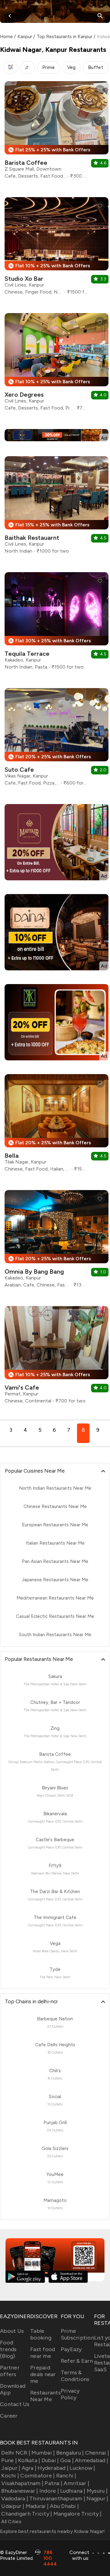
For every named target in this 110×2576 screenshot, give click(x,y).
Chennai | (97, 2453)
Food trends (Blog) (8, 2349)
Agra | (29, 2468)
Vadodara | (15, 2498)
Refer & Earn (77, 2361)
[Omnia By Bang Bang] (57, 1241)
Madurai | (37, 2506)
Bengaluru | (70, 2453)
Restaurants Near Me (46, 2396)
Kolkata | (29, 2460)
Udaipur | (13, 2506)
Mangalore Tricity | (77, 2514)
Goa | (67, 2460)
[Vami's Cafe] (57, 1357)
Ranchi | (66, 2476)
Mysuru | (97, 2491)
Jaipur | (11, 2468)
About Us (12, 2331)
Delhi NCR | (16, 2453)
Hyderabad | (53, 2468)
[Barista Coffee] (57, 132)
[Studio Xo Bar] (57, 248)
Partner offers (10, 2371)
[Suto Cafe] (57, 739)
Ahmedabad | (92, 2460)
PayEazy (71, 2349)
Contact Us (15, 2404)
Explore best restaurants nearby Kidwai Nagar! (52, 2531)
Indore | (49, 2491)
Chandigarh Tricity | (27, 2514)
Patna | (53, 2483)
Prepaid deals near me (43, 2374)
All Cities (11, 2522)
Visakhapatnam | (22, 2483)
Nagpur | (97, 2498)
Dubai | (50, 2460)
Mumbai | (43, 2453)
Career (9, 2416)
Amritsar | (76, 2483)
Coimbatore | (37, 2476)
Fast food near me (43, 2353)
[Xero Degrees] (57, 364)
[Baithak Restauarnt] (57, 507)
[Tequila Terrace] (57, 623)
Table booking (41, 2334)
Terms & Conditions (75, 2376)
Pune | (9, 2460)
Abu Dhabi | (64, 2506)
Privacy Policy (70, 2394)
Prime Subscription (77, 2334)
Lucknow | (82, 2468)
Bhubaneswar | (20, 2491)
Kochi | (10, 2476)
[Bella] (57, 1125)
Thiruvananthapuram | (57, 2498)
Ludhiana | (73, 2491)
